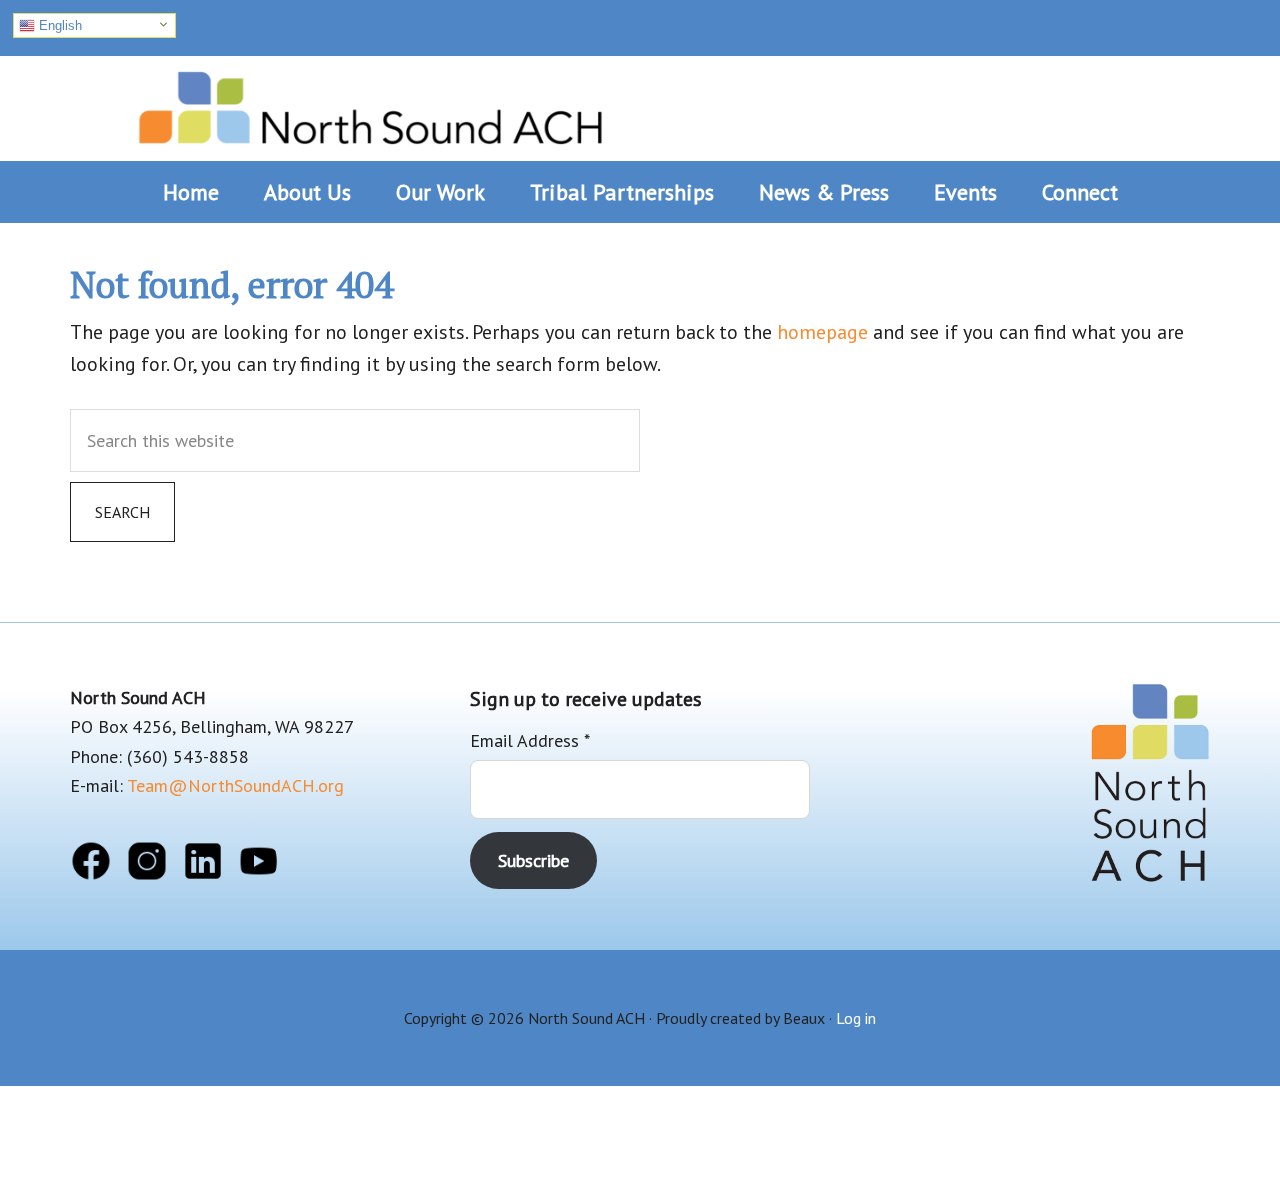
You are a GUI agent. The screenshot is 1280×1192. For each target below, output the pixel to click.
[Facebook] (91, 865)
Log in (856, 1018)
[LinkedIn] (203, 865)
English (58, 25)
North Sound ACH (370, 101)
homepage (822, 332)
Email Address (530, 740)
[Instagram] (147, 865)
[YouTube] (259, 865)
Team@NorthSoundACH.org (235, 785)
